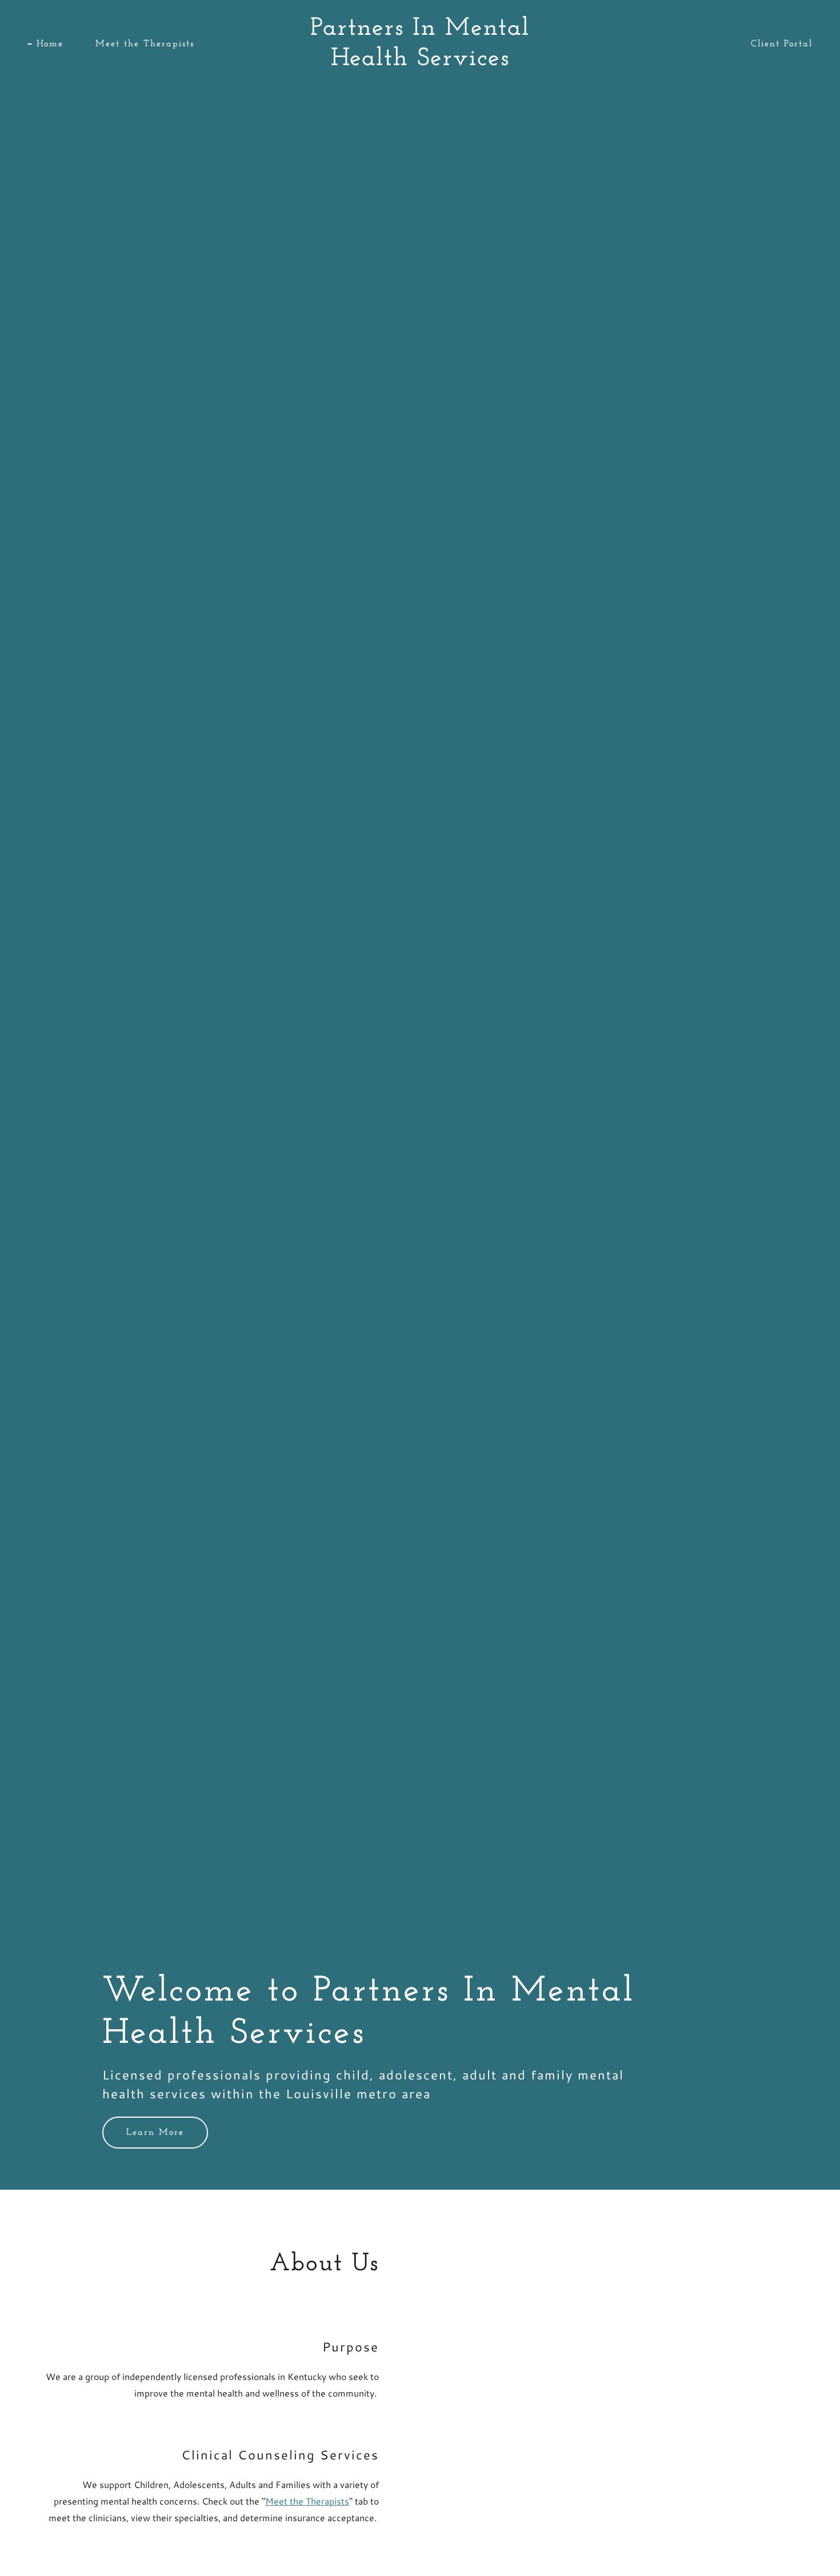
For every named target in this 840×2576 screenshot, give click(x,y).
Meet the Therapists (307, 2501)
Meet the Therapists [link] (145, 44)
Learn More (155, 2133)
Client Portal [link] (782, 44)
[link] (420, 61)
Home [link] (50, 44)
